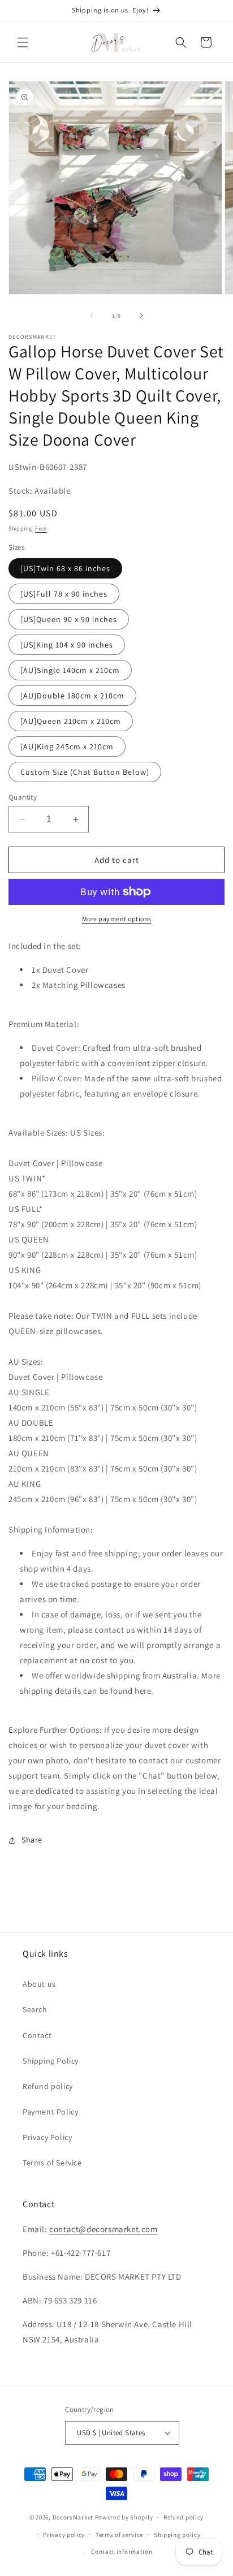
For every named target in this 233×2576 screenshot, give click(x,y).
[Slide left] (92, 316)
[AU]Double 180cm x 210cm (72, 696)
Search (35, 2009)
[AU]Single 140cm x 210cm (70, 670)
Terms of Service (52, 2163)
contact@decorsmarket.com (103, 2229)
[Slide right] (141, 316)
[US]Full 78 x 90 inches (64, 594)
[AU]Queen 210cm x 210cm (71, 721)
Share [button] (32, 1840)
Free (41, 528)
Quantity (23, 797)
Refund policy (48, 2086)
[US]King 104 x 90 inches (67, 645)
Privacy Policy (47, 2137)
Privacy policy (64, 2535)
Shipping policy (177, 2535)
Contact (37, 2035)
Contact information (122, 2552)
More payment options (117, 919)
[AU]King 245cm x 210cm (67, 747)
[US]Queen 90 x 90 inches (69, 619)
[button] (23, 42)
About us (39, 1984)
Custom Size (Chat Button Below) (85, 772)
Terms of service (119, 2535)
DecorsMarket (73, 2517)
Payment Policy (50, 2112)
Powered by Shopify (124, 2517)
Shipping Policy (51, 2061)
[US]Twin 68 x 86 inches (65, 568)
